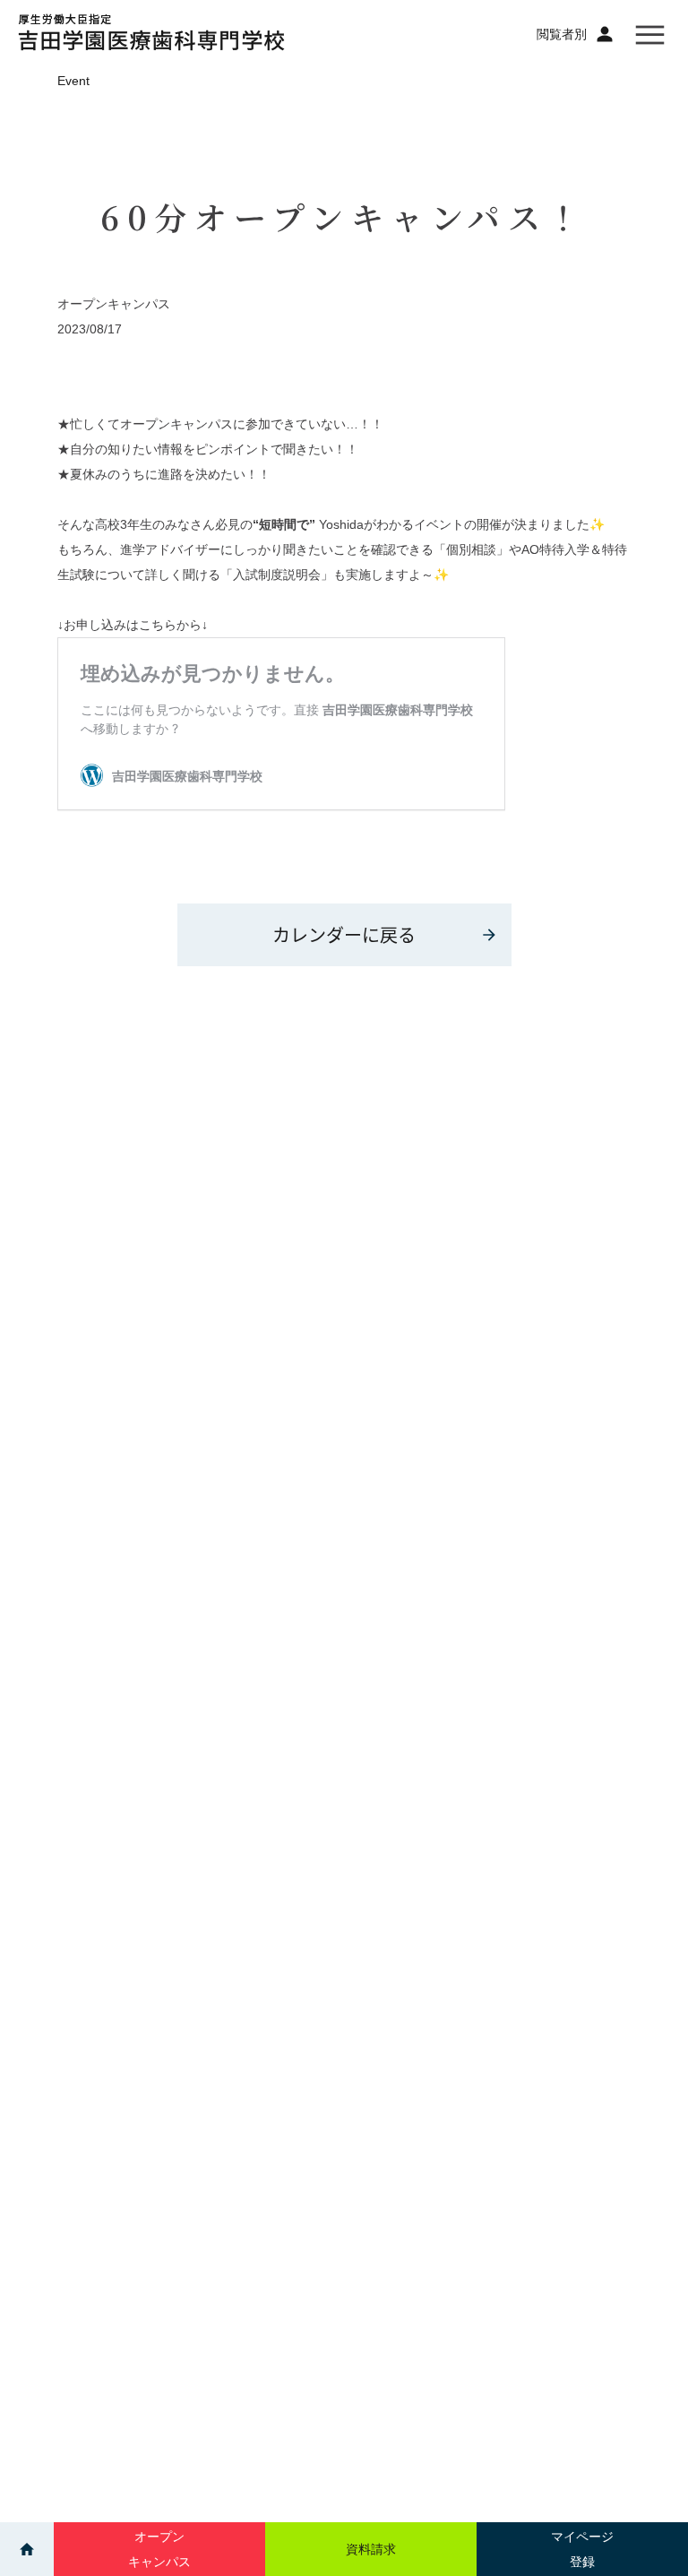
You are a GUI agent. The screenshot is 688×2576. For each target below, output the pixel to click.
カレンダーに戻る (344, 934)
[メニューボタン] (650, 34)
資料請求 (371, 2549)
